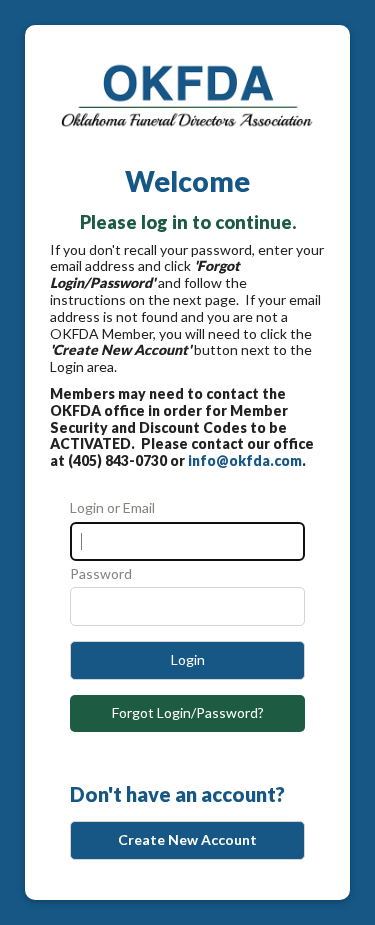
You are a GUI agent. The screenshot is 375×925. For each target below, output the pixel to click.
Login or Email (112, 508)
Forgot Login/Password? (188, 712)
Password (101, 574)
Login (188, 659)
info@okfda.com (245, 460)
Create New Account (187, 839)
